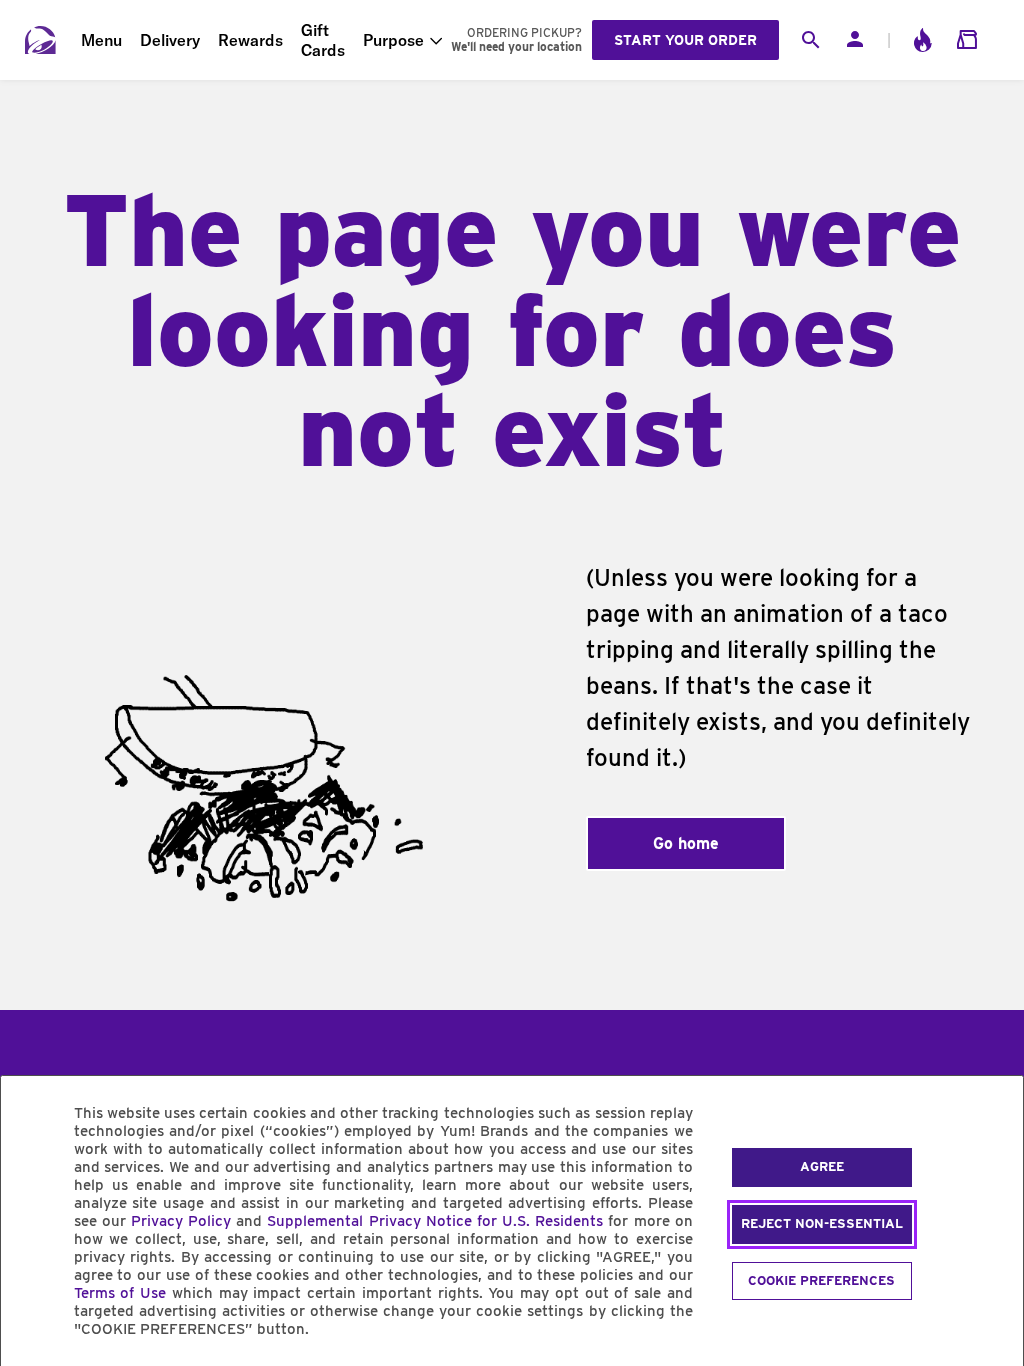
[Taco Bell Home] (41, 40)
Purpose (393, 40)
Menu (101, 40)
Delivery (170, 40)
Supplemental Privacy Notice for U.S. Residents (435, 1221)
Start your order (685, 40)
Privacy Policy (181, 1221)
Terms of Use (120, 1293)
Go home (686, 843)
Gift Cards (323, 40)
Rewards (250, 40)
